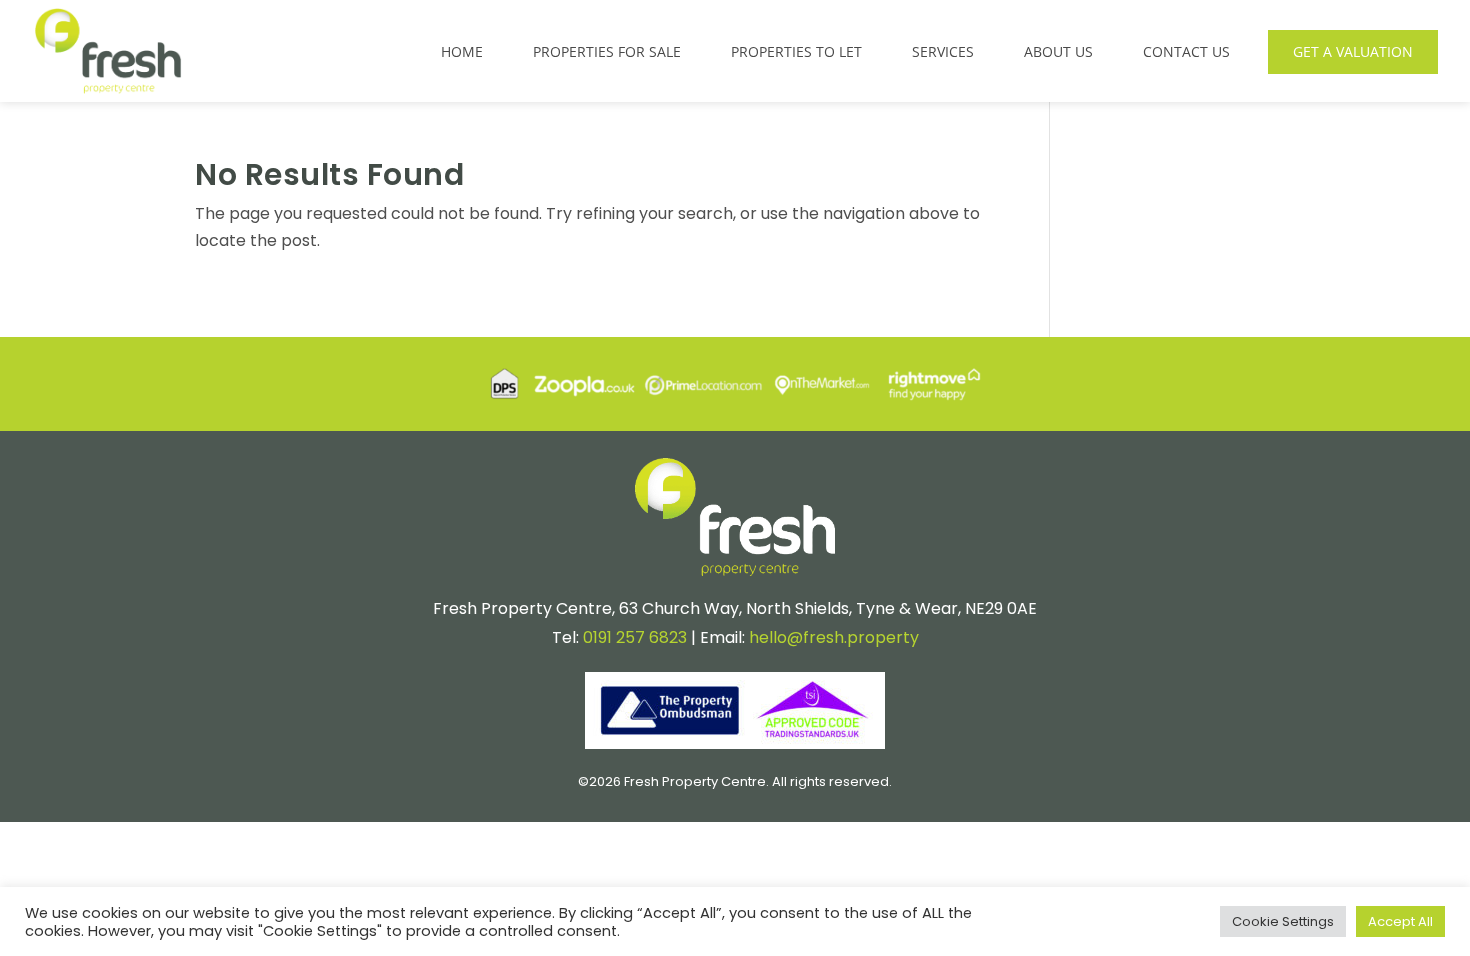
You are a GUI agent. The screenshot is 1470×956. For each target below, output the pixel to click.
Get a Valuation (1353, 51)
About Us (1058, 51)
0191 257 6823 (635, 637)
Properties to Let (796, 51)
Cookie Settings (1283, 921)
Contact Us (1186, 51)
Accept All (1400, 921)
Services (943, 51)
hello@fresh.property (834, 637)
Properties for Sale (607, 51)
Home (462, 51)
